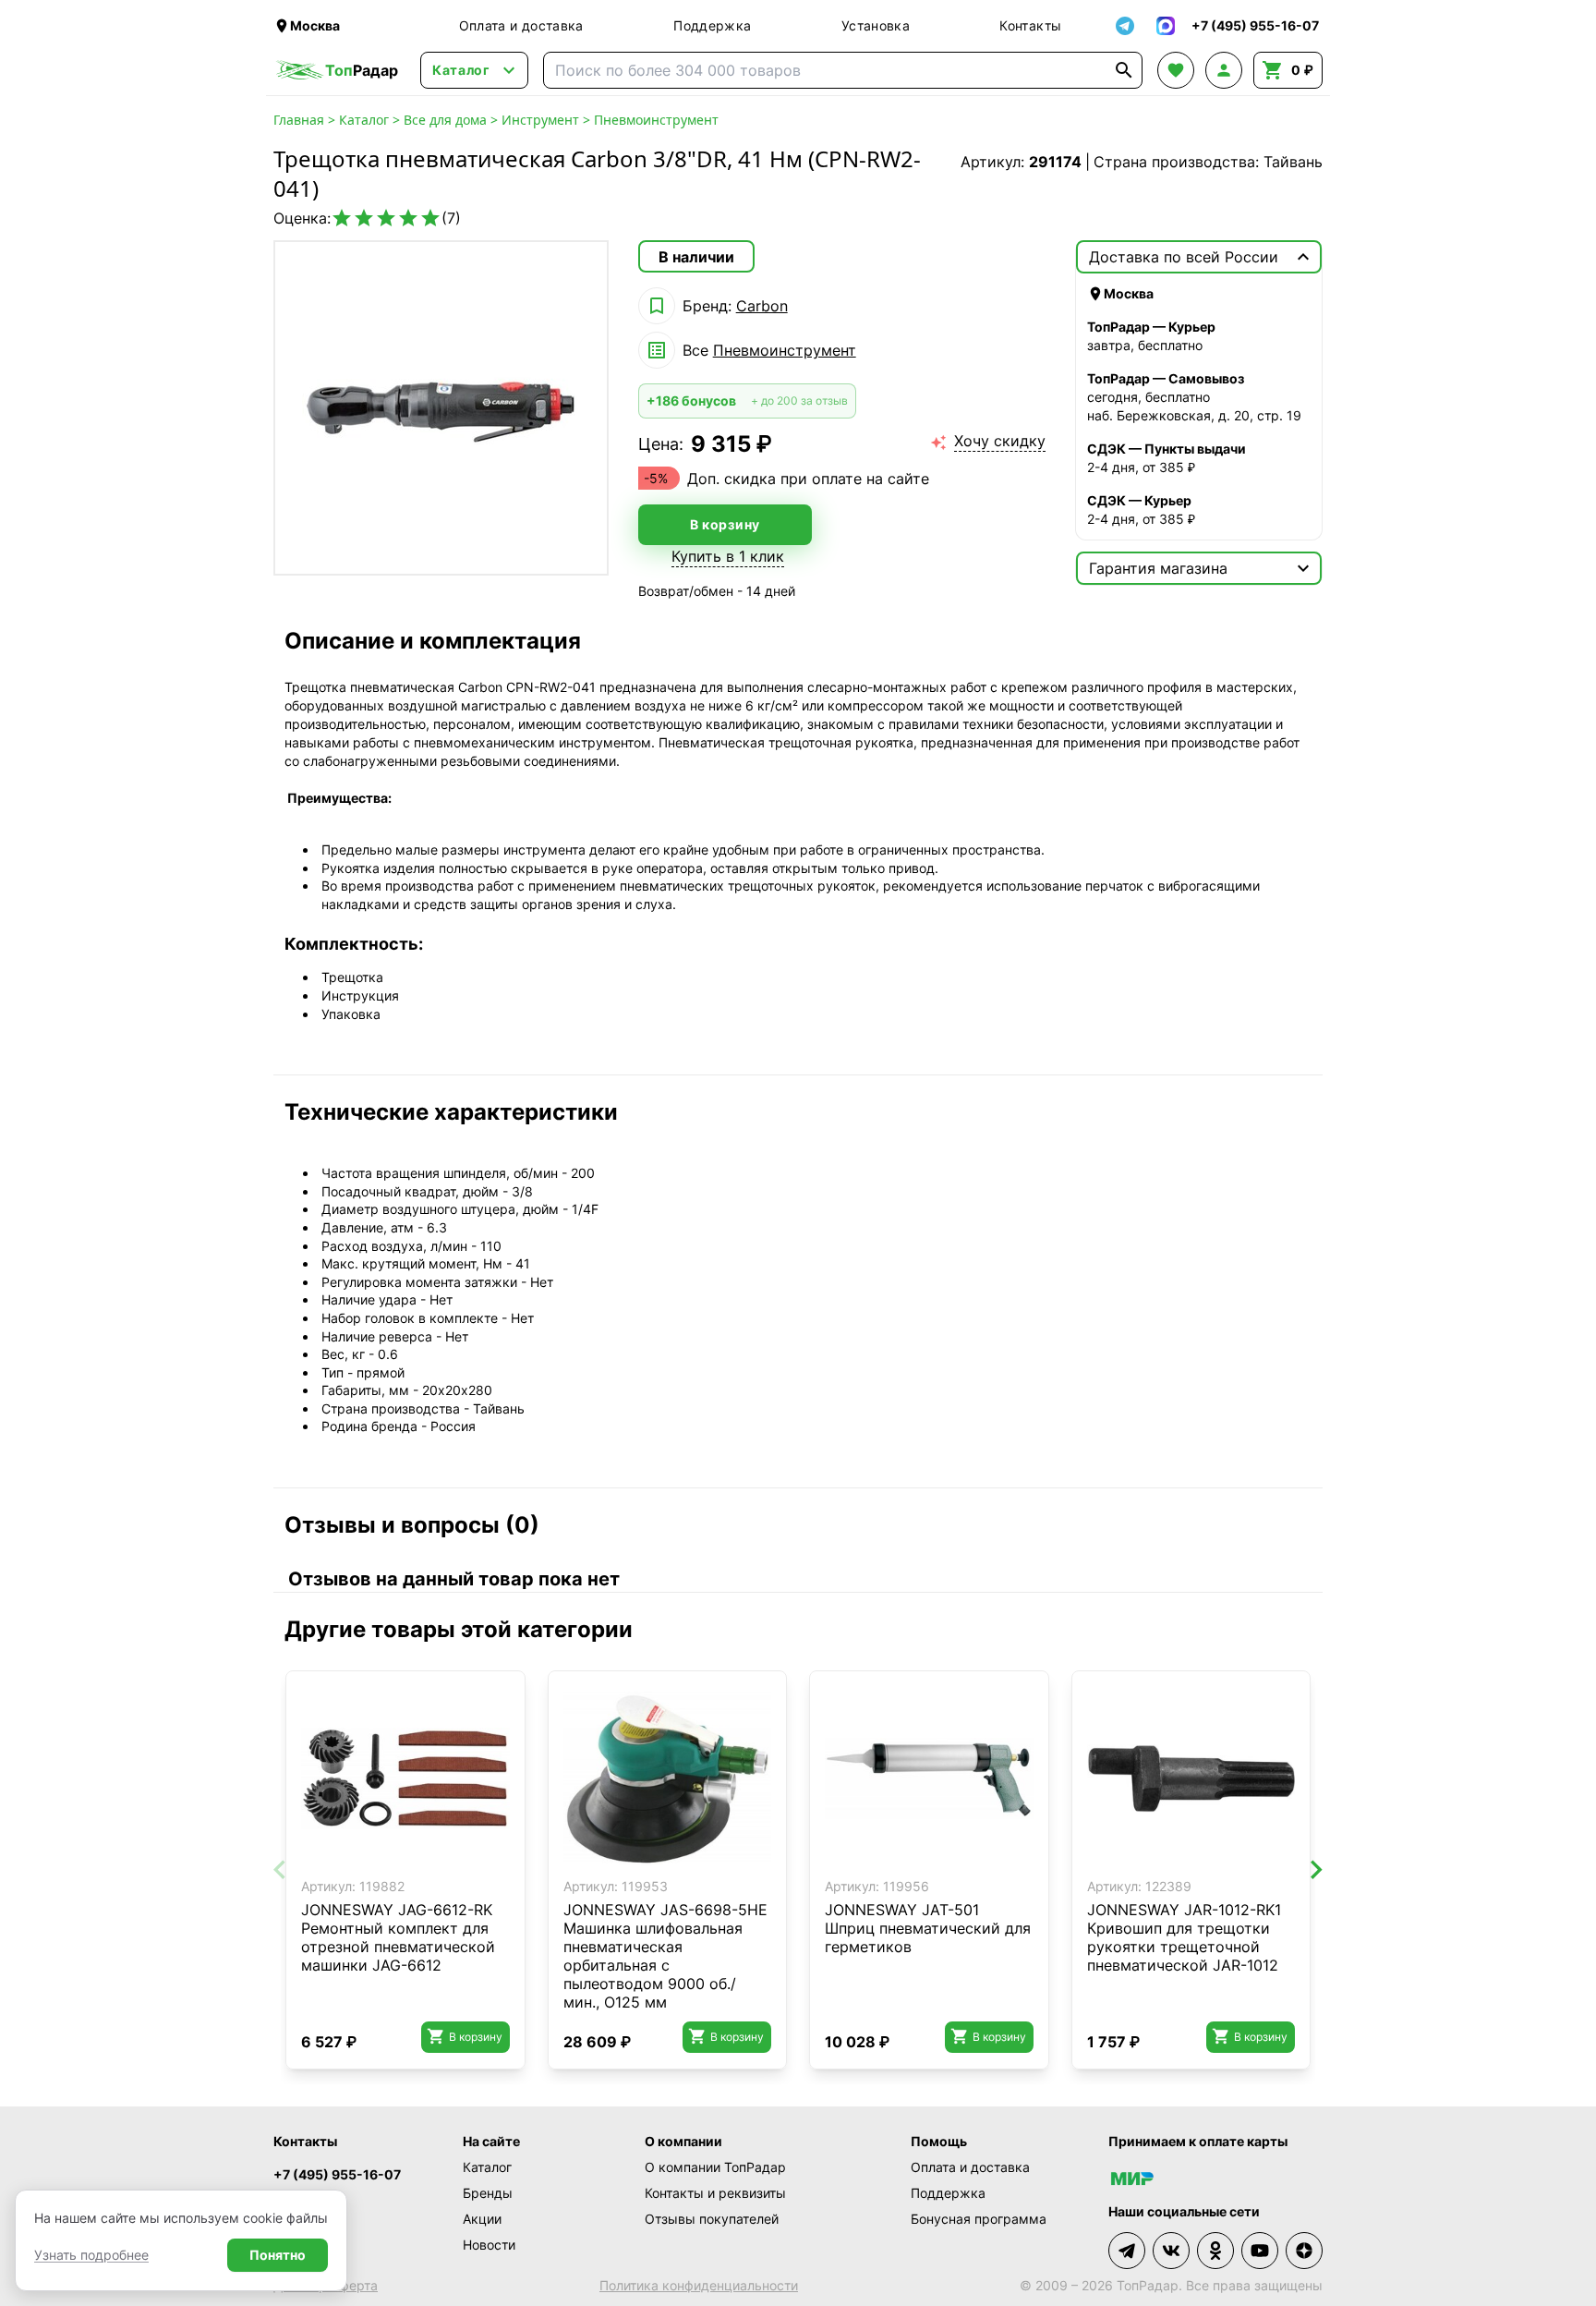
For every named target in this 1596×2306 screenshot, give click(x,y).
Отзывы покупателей (712, 2219)
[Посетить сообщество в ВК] (1171, 2251)
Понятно (278, 2255)
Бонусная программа (979, 2219)
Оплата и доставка (521, 25)
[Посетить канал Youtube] (1260, 2251)
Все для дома (445, 120)
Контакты (1030, 25)
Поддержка (712, 25)
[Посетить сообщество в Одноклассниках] (1215, 2251)
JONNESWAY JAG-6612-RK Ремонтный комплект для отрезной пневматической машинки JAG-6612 (398, 1937)
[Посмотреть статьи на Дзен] (1304, 2251)
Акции (482, 2219)
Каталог (364, 120)
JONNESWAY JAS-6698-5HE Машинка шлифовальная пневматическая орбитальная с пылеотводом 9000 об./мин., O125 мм (665, 1956)
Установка (876, 25)
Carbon (762, 306)
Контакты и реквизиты (715, 2193)
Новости (489, 2245)
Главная (299, 120)
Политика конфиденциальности (699, 2285)
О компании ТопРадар (715, 2167)
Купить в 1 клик (728, 556)
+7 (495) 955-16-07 (337, 2174)
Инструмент (540, 120)
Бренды (488, 2193)
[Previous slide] (281, 1870)
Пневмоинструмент (656, 120)
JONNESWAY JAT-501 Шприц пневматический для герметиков (928, 1928)
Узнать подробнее (91, 2255)
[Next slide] (1315, 1870)
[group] (441, 408)
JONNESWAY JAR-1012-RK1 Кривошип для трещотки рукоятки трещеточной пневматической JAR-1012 (1184, 1937)
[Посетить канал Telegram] (1127, 2251)
